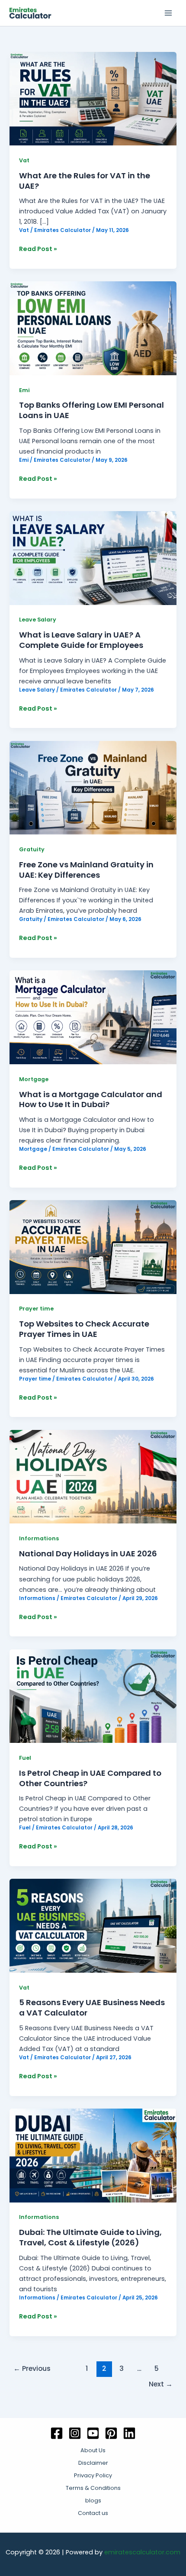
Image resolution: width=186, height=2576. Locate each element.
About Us (93, 2450)
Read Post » (38, 248)
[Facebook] (57, 2433)
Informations (39, 1538)
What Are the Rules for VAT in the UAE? (85, 181)
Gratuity (32, 849)
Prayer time (36, 1309)
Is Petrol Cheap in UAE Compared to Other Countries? (90, 1778)
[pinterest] (111, 2433)
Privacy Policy (93, 2475)
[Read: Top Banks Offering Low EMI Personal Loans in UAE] (93, 328)
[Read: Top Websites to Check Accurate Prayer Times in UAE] (93, 1246)
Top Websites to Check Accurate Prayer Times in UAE (84, 1329)
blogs (93, 2500)
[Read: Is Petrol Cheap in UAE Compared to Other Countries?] (93, 1696)
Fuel (25, 1758)
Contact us (93, 2513)
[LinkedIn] (129, 2433)
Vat (24, 160)
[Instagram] (75, 2433)
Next (161, 2384)
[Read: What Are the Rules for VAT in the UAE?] (93, 98)
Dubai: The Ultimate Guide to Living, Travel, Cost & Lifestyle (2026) (90, 2237)
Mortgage (34, 1079)
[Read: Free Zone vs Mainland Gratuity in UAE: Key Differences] (93, 787)
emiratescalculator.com (142, 2552)
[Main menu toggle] (168, 13)
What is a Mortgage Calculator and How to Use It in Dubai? (91, 1100)
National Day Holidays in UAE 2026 (88, 1554)
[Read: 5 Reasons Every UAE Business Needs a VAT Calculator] (93, 1926)
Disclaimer (93, 2463)
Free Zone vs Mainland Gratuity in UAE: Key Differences (86, 870)
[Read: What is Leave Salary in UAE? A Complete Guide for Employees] (93, 557)
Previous (32, 2368)
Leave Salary (38, 620)
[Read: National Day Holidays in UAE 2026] (93, 1476)
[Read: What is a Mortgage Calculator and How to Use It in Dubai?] (93, 1017)
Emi (24, 390)
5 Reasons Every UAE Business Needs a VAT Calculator (92, 2008)
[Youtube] (93, 2433)
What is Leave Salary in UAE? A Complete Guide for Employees (81, 640)
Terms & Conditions (93, 2488)
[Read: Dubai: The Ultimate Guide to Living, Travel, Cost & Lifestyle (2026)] (93, 2155)
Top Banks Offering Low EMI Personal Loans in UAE (91, 410)
